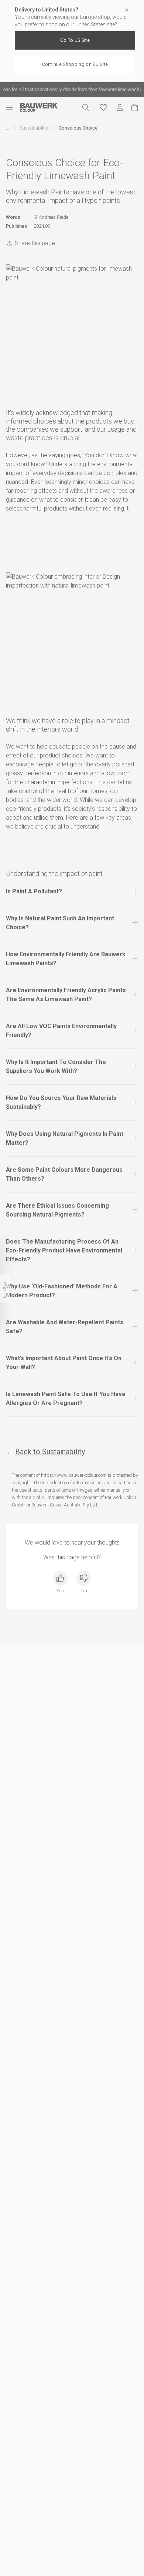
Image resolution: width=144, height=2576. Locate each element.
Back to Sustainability (50, 1452)
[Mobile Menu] (13, 107)
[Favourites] (103, 107)
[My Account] (120, 108)
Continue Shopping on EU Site (75, 64)
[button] (72, 891)
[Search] (86, 107)
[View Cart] (135, 107)
